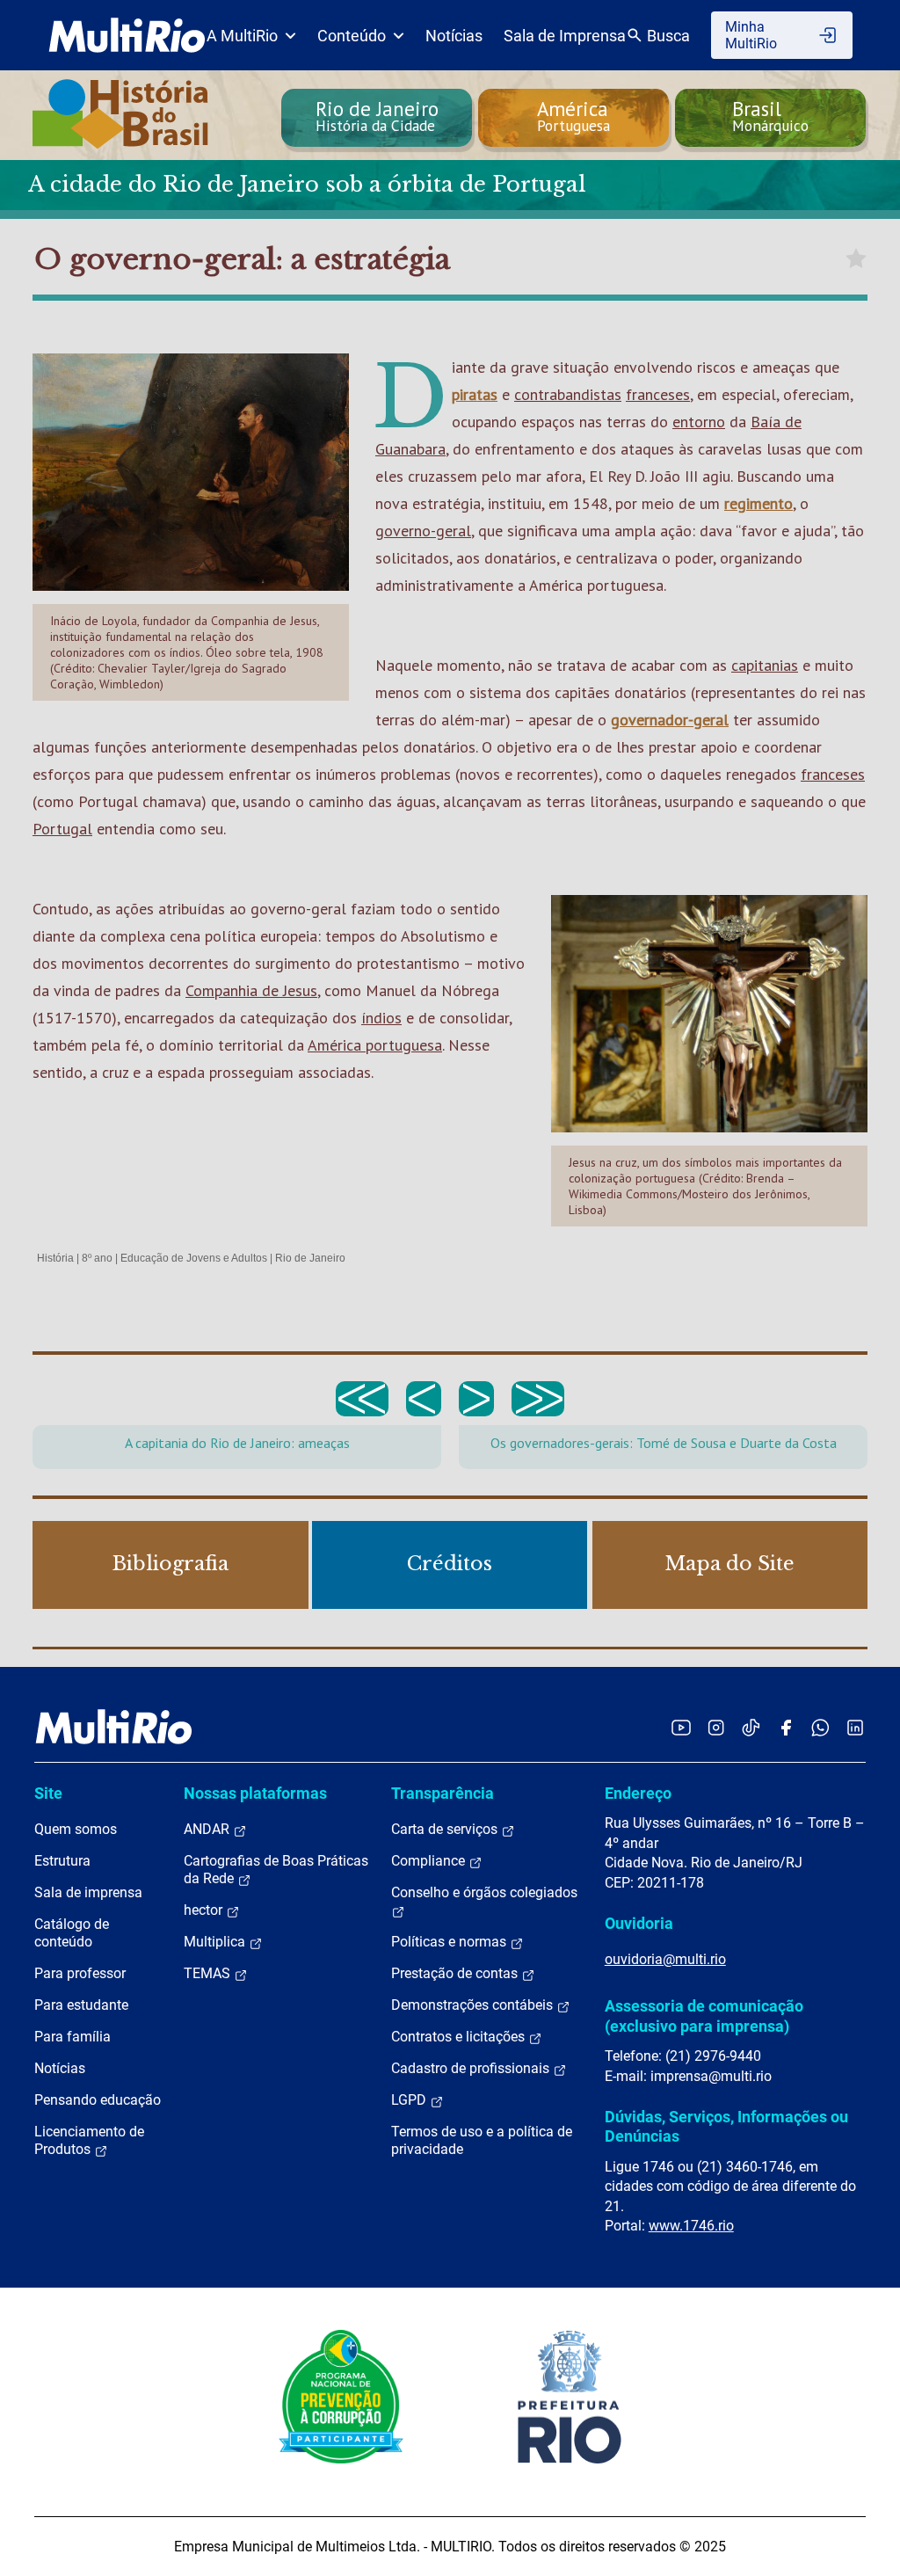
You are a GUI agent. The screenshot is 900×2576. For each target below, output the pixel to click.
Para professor (80, 1973)
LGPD (410, 2100)
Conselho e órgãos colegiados (484, 1892)
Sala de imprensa (88, 1892)
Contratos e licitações (460, 2037)
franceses (658, 394)
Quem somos (76, 1829)
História (55, 1258)
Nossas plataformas (255, 1793)
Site (48, 1793)
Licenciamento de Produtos (89, 2140)
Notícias (454, 36)
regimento (758, 503)
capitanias (765, 665)
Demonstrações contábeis (474, 2005)
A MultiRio (242, 36)
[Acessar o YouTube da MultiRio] (681, 1727)
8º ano (97, 1258)
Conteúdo (352, 36)
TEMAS (209, 1973)
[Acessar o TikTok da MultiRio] (751, 1727)
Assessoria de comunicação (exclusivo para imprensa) (704, 2016)
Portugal (62, 829)
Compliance (430, 1861)
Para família (73, 2037)
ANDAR (208, 1829)
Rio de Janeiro (310, 1258)
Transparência (443, 1793)
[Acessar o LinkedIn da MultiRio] (855, 1727)
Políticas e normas (450, 1942)
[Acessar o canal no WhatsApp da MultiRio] (820, 1727)
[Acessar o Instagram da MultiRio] (716, 1727)
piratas (475, 394)
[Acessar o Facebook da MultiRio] (786, 1727)
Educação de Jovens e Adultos (194, 1258)
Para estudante (81, 2005)
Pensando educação (98, 2100)
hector (205, 1910)
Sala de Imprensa (565, 36)
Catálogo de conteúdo (72, 1933)
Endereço (638, 1793)
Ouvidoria (639, 1923)
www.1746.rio (691, 2226)
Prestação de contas (456, 1973)
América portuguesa (375, 1045)
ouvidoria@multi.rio (665, 1959)
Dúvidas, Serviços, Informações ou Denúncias (726, 2126)
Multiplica (216, 1942)
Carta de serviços (446, 1829)
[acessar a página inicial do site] (127, 35)
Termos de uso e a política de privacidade (482, 2140)
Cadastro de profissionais (472, 2068)
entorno (699, 422)
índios (381, 1018)
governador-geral (670, 720)
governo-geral (423, 531)
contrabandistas (568, 394)
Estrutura (62, 1861)
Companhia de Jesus (251, 990)
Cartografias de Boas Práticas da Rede (276, 1870)
